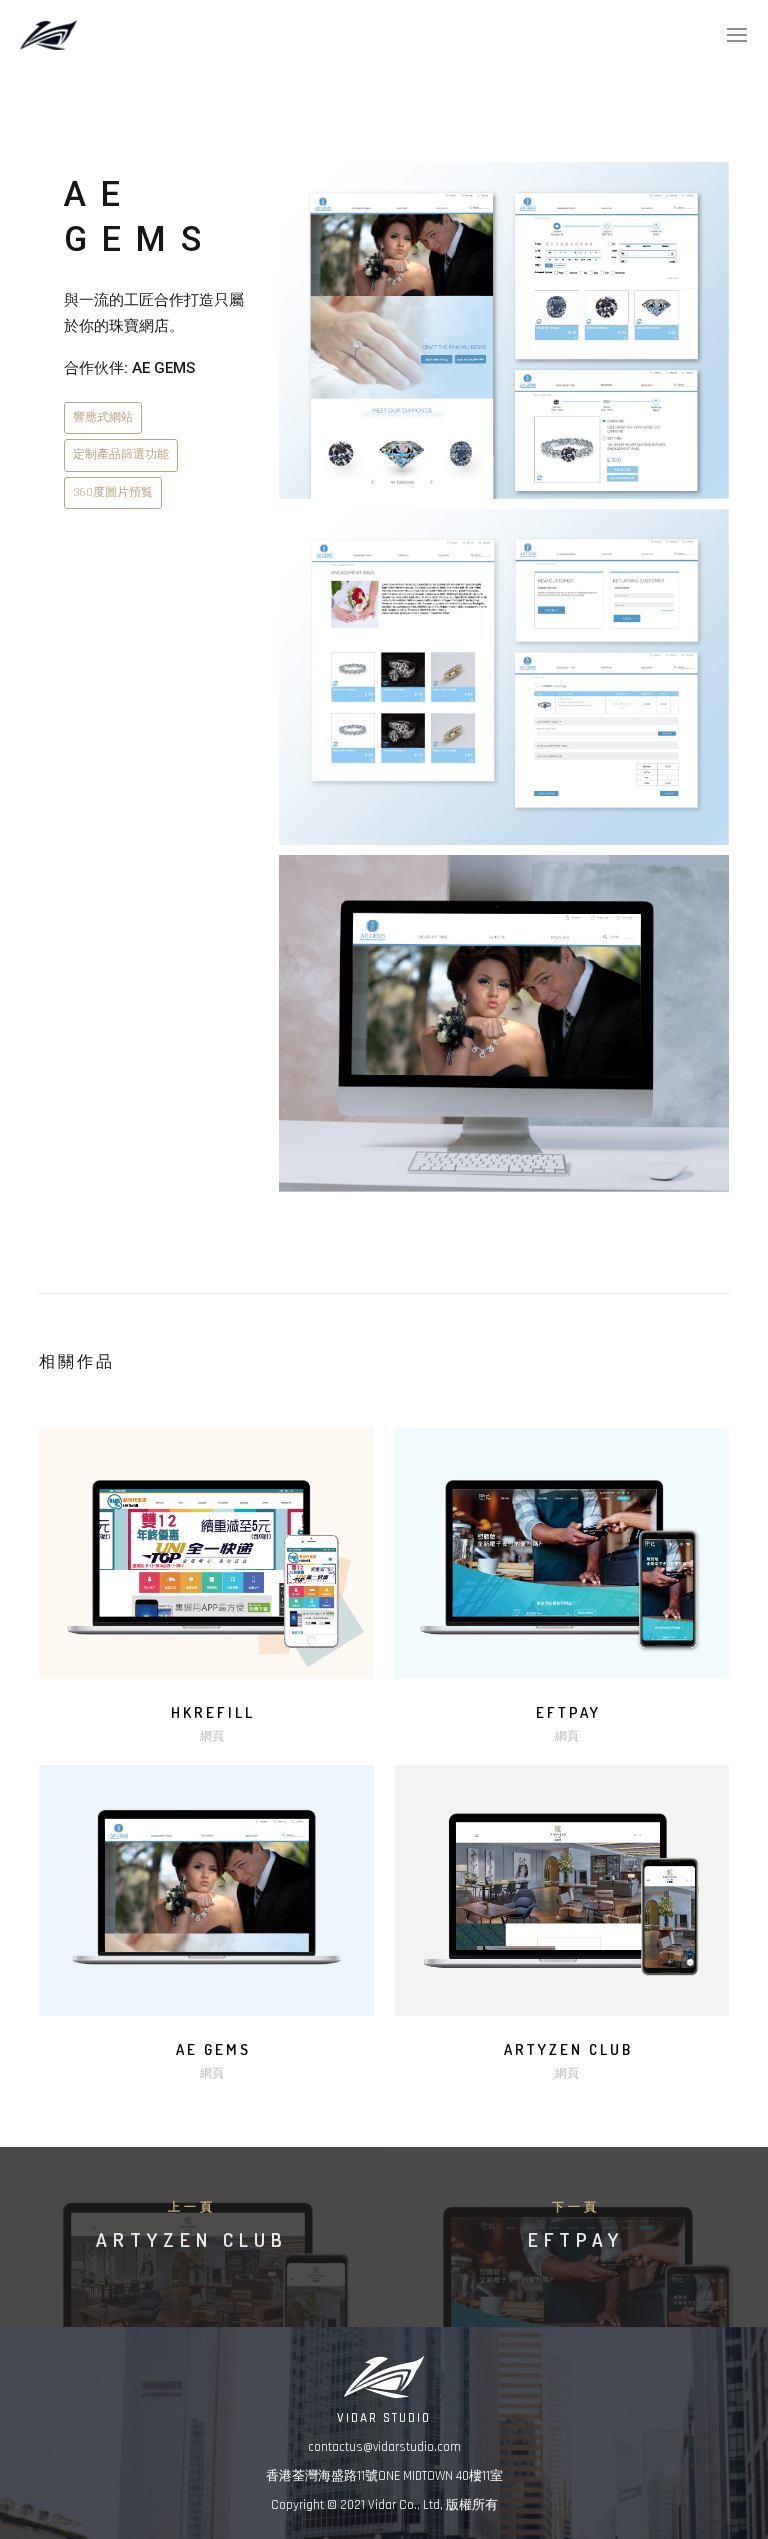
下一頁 (576, 2207)
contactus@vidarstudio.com (384, 2447)
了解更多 (207, 1557)
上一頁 (192, 2207)
